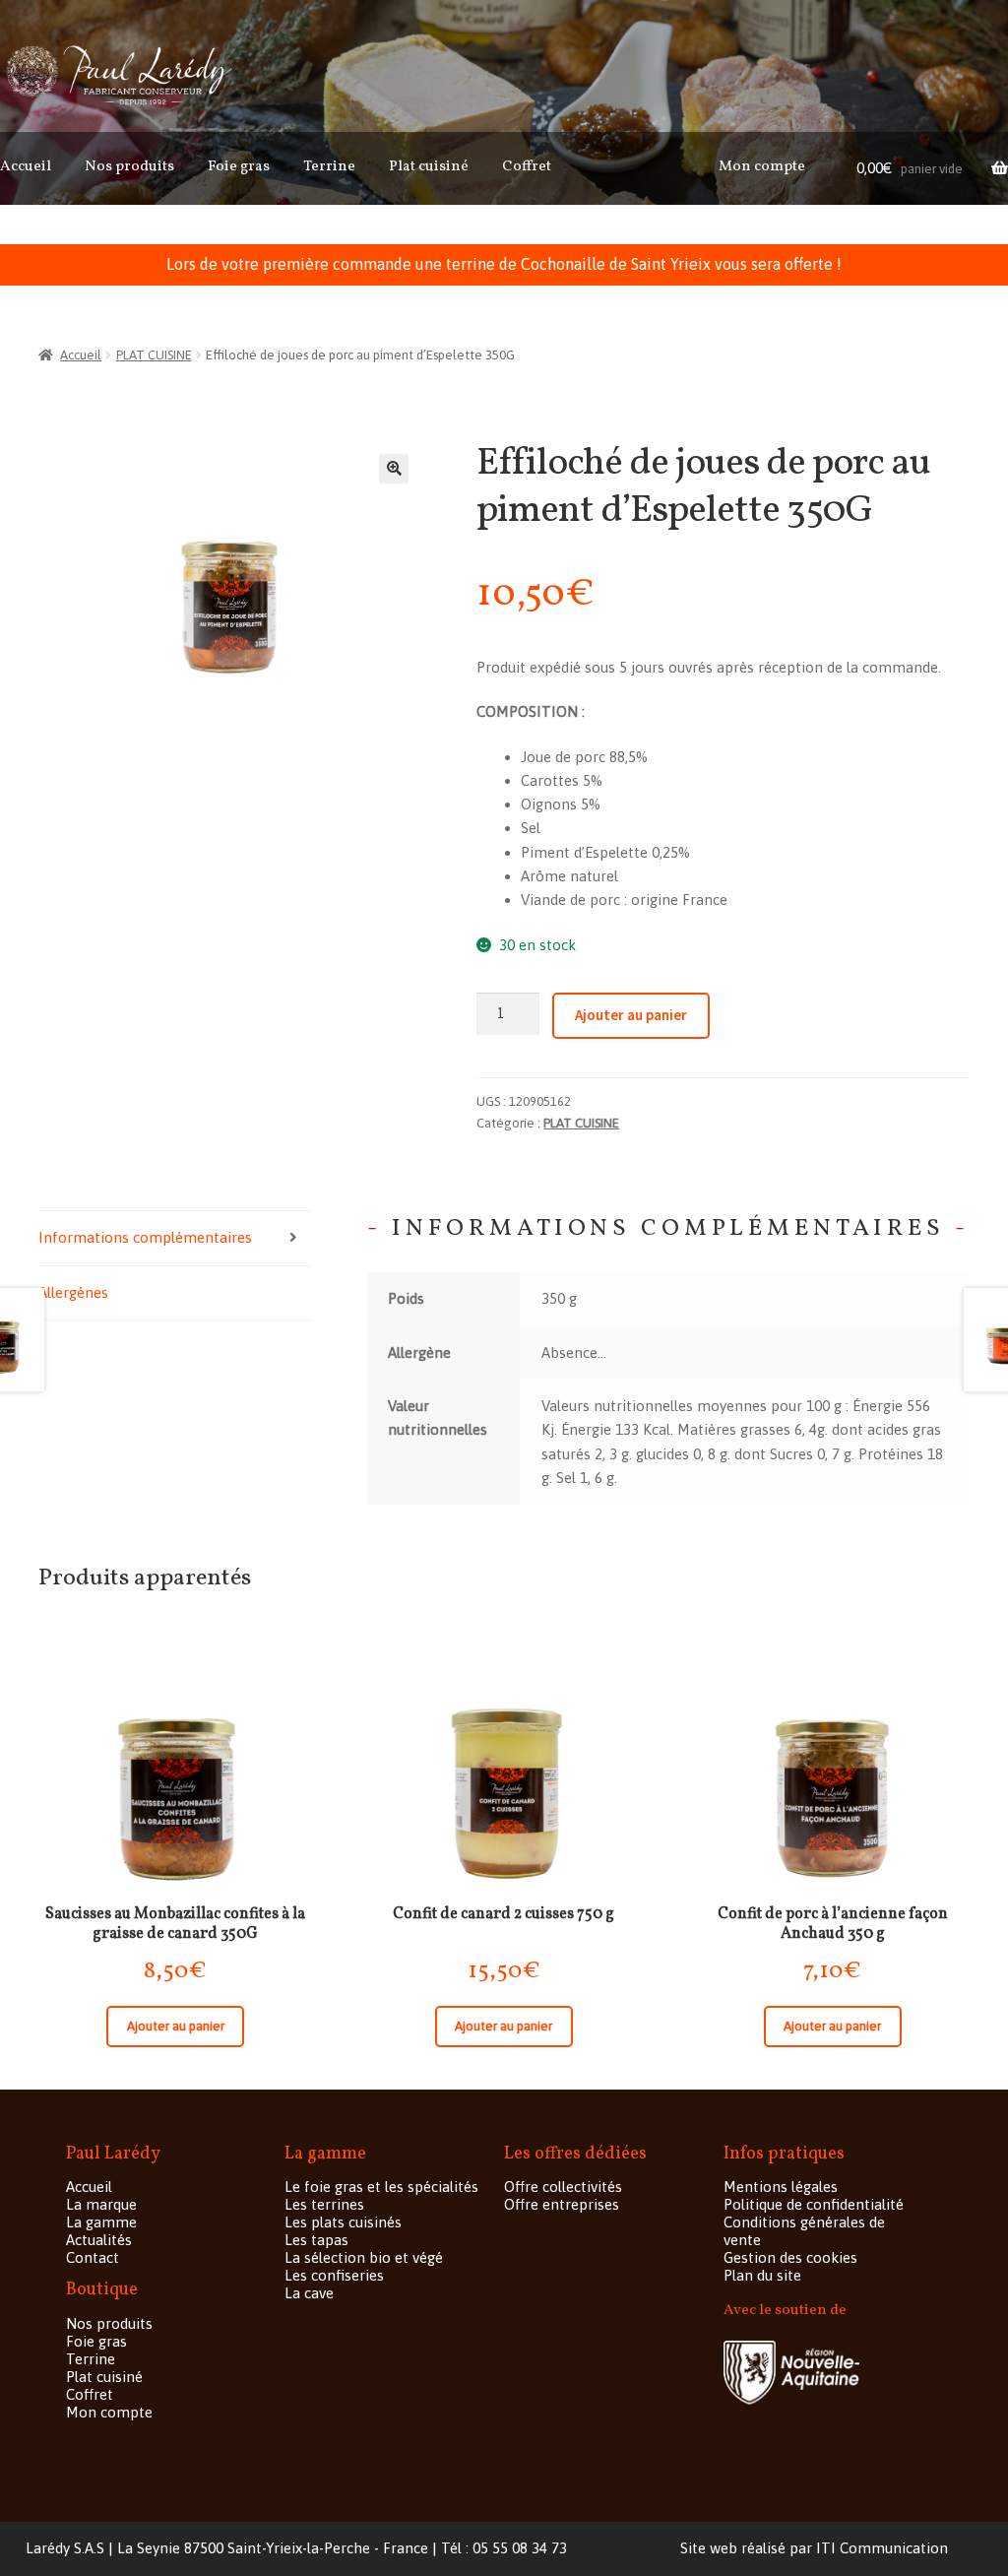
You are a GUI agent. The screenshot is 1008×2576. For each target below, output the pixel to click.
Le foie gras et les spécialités (381, 2187)
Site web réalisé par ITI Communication (814, 2548)
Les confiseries (334, 2275)
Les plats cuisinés (343, 2222)
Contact (93, 2257)
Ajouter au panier (631, 1015)
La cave (309, 2293)
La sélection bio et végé (364, 2257)
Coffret (527, 167)
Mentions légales (781, 2187)
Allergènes (73, 1292)
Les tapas (316, 2240)
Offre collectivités (563, 2187)
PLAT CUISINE (154, 355)
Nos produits (129, 167)
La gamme (101, 2222)
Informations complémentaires (145, 1237)
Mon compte (762, 167)
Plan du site (762, 2275)
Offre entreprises (562, 2204)
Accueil (26, 167)
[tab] (175, 1238)
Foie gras (239, 167)
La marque (101, 2204)
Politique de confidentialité (814, 2204)
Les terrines (324, 2204)
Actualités (99, 2240)
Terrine (329, 167)
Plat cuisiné (429, 167)
